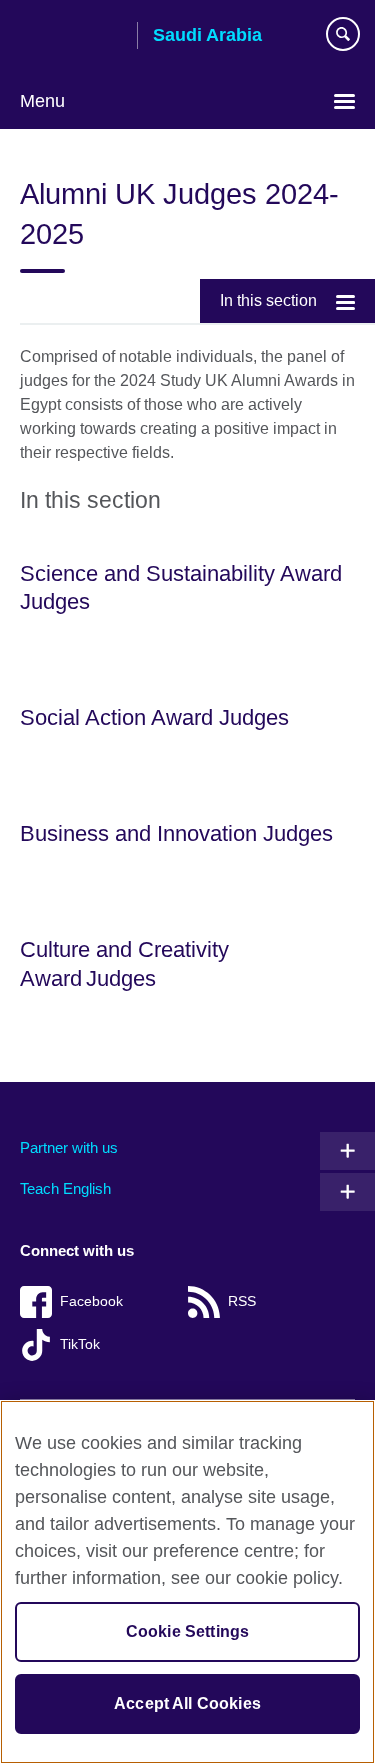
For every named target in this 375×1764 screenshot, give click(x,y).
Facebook (91, 1301)
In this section (268, 300)
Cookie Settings (187, 1631)
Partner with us (69, 1147)
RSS (242, 1301)
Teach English (65, 1188)
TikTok (80, 1344)
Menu (42, 101)
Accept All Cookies (187, 1703)
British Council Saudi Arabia (71, 37)
